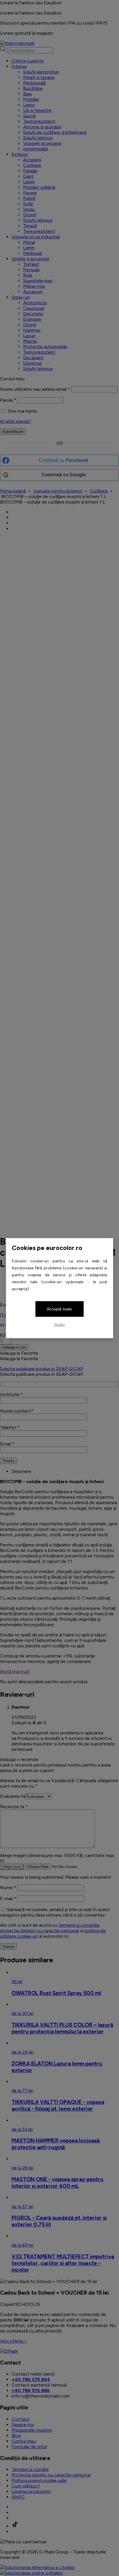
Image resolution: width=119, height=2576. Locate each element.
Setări (59, 1325)
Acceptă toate (59, 1309)
